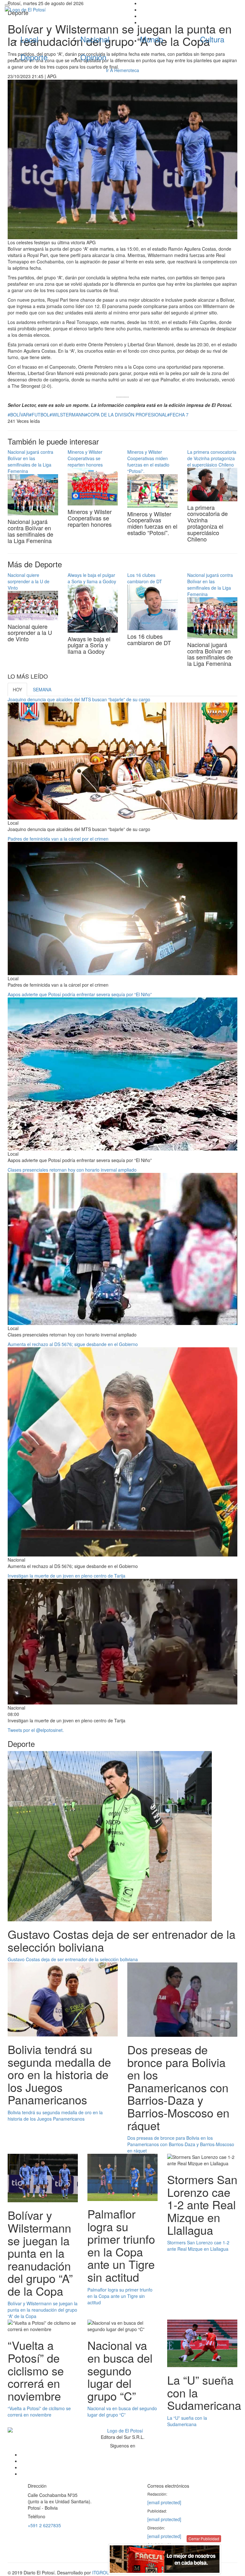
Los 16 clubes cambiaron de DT (145, 578)
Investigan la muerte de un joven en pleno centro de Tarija (67, 1576)
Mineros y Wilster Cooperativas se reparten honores (85, 458)
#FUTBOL (39, 415)
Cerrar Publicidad (204, 2539)
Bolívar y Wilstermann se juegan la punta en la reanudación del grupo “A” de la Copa (43, 2310)
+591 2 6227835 (44, 2525)
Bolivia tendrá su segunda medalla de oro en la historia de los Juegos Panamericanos (55, 2116)
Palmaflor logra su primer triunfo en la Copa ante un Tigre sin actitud (120, 2296)
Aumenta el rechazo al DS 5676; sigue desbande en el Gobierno (73, 1344)
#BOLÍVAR (18, 415)
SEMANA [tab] (42, 689)
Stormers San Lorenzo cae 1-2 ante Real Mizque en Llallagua (198, 2246)
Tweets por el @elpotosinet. (36, 1730)
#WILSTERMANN (67, 415)
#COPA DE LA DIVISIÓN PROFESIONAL (126, 415)
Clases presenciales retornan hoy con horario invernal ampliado (72, 1170)
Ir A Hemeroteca (122, 70)
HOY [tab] (17, 689)
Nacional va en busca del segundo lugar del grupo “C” (122, 2411)
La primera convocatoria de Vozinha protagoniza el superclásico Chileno (212, 458)
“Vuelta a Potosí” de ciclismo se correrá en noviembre (39, 2411)
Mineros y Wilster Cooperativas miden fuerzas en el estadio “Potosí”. (148, 461)
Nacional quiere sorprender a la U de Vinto (29, 581)
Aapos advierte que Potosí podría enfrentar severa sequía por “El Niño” (80, 994)
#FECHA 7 (178, 415)
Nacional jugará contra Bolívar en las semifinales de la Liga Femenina (30, 461)
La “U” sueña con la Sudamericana (187, 2421)
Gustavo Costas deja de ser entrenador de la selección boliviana (73, 1959)
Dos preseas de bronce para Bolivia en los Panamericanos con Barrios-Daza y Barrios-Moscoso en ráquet (181, 2144)
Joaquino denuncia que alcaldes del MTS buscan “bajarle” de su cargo (79, 699)
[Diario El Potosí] (61, 10)
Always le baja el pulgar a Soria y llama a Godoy (92, 578)
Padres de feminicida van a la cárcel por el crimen (58, 839)
